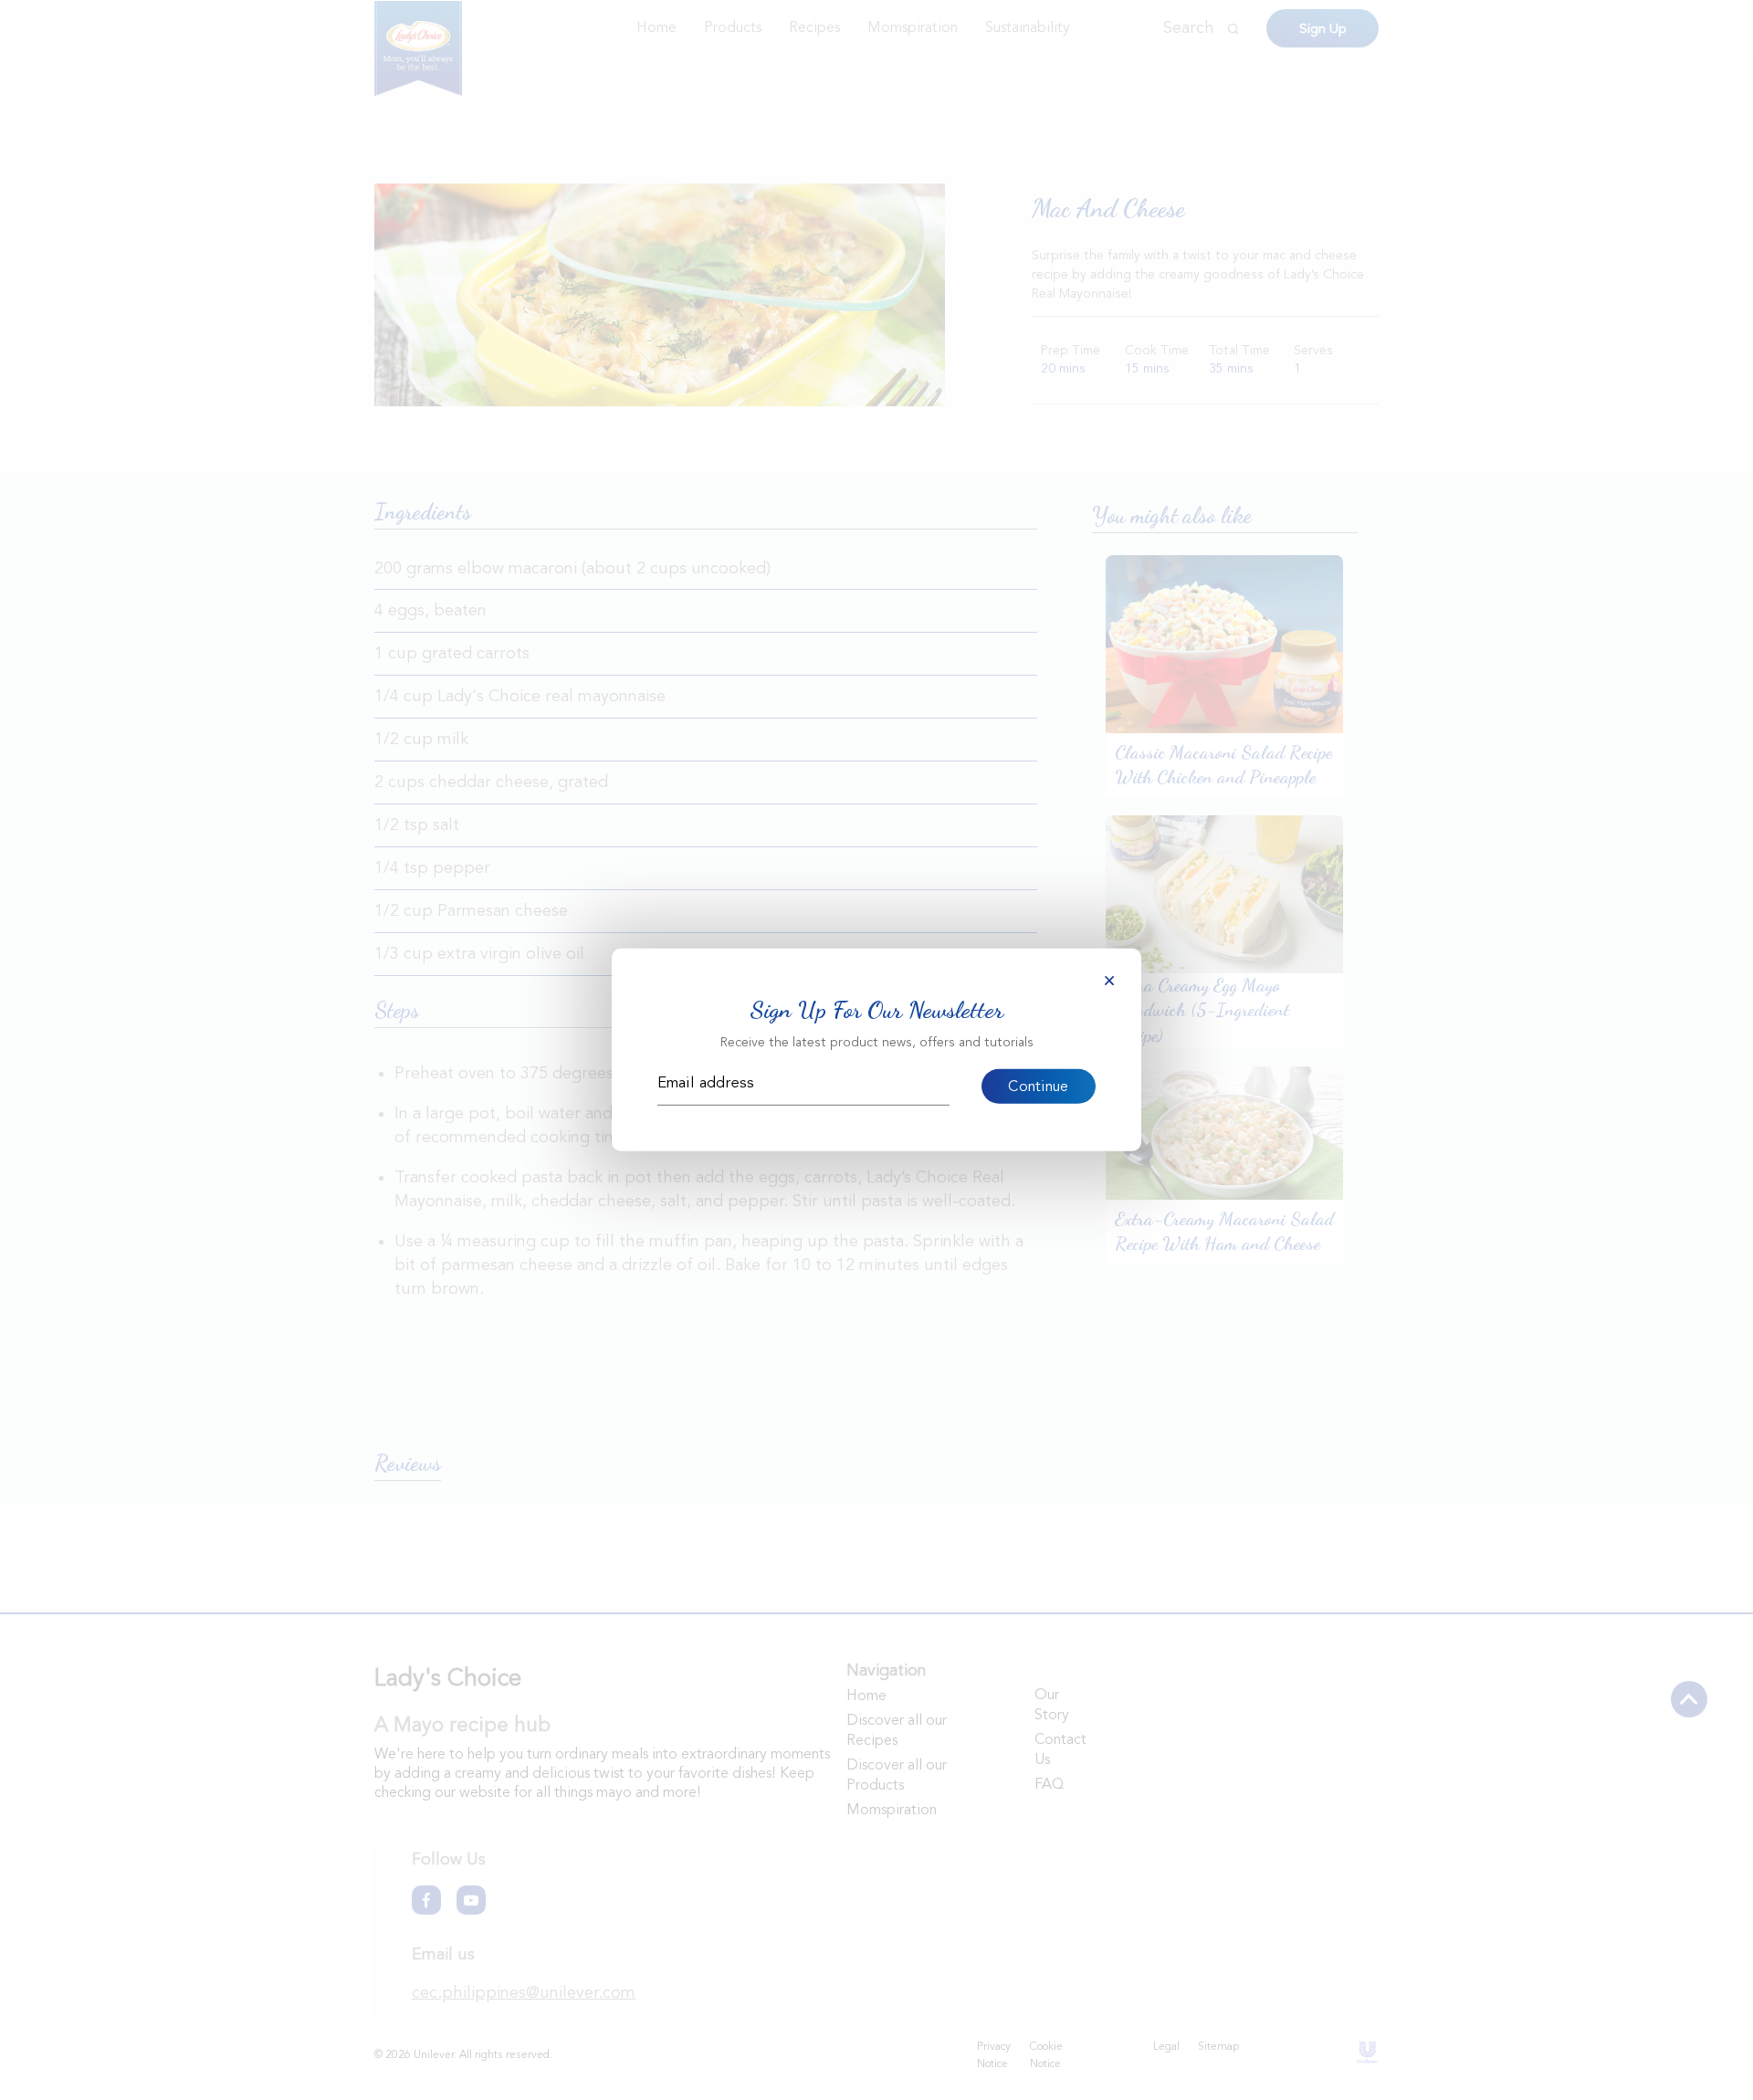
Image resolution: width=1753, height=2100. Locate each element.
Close (1109, 981)
